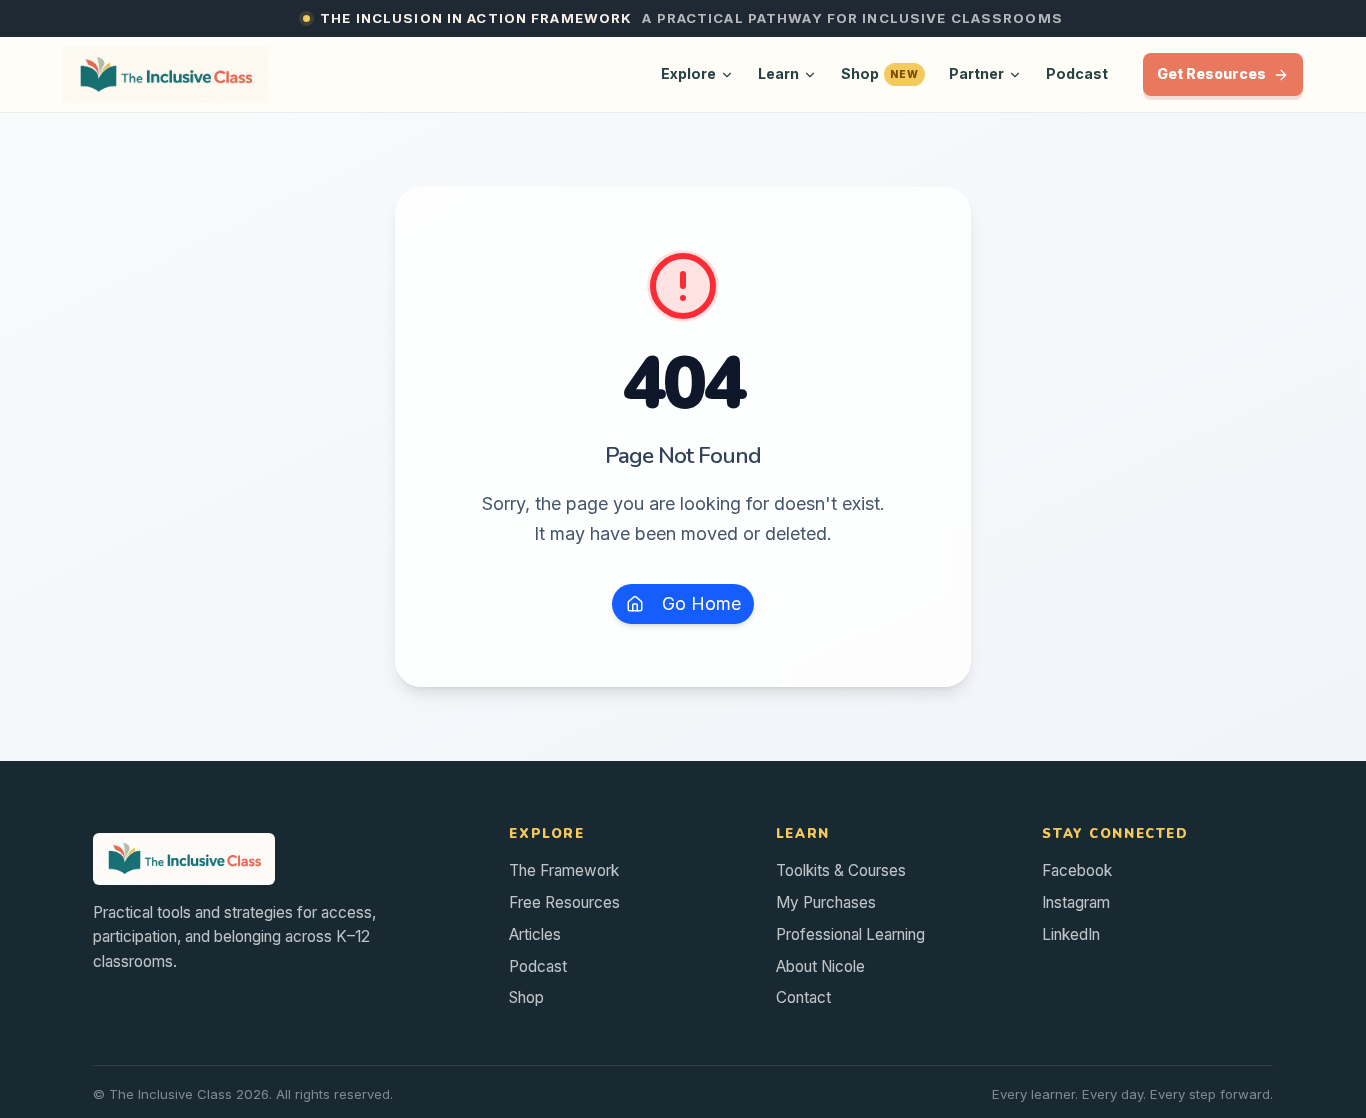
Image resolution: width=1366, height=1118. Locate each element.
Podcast (1077, 73)
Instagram (1076, 902)
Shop (880, 73)
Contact (803, 997)
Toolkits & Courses (841, 870)
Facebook (1077, 870)
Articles (535, 934)
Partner (976, 73)
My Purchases (826, 902)
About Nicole (820, 966)
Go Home (701, 603)
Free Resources (564, 902)
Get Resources (1211, 74)
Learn (778, 73)
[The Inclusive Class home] (165, 74)
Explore (688, 73)
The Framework (564, 870)
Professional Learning (850, 934)
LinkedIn (1071, 934)
